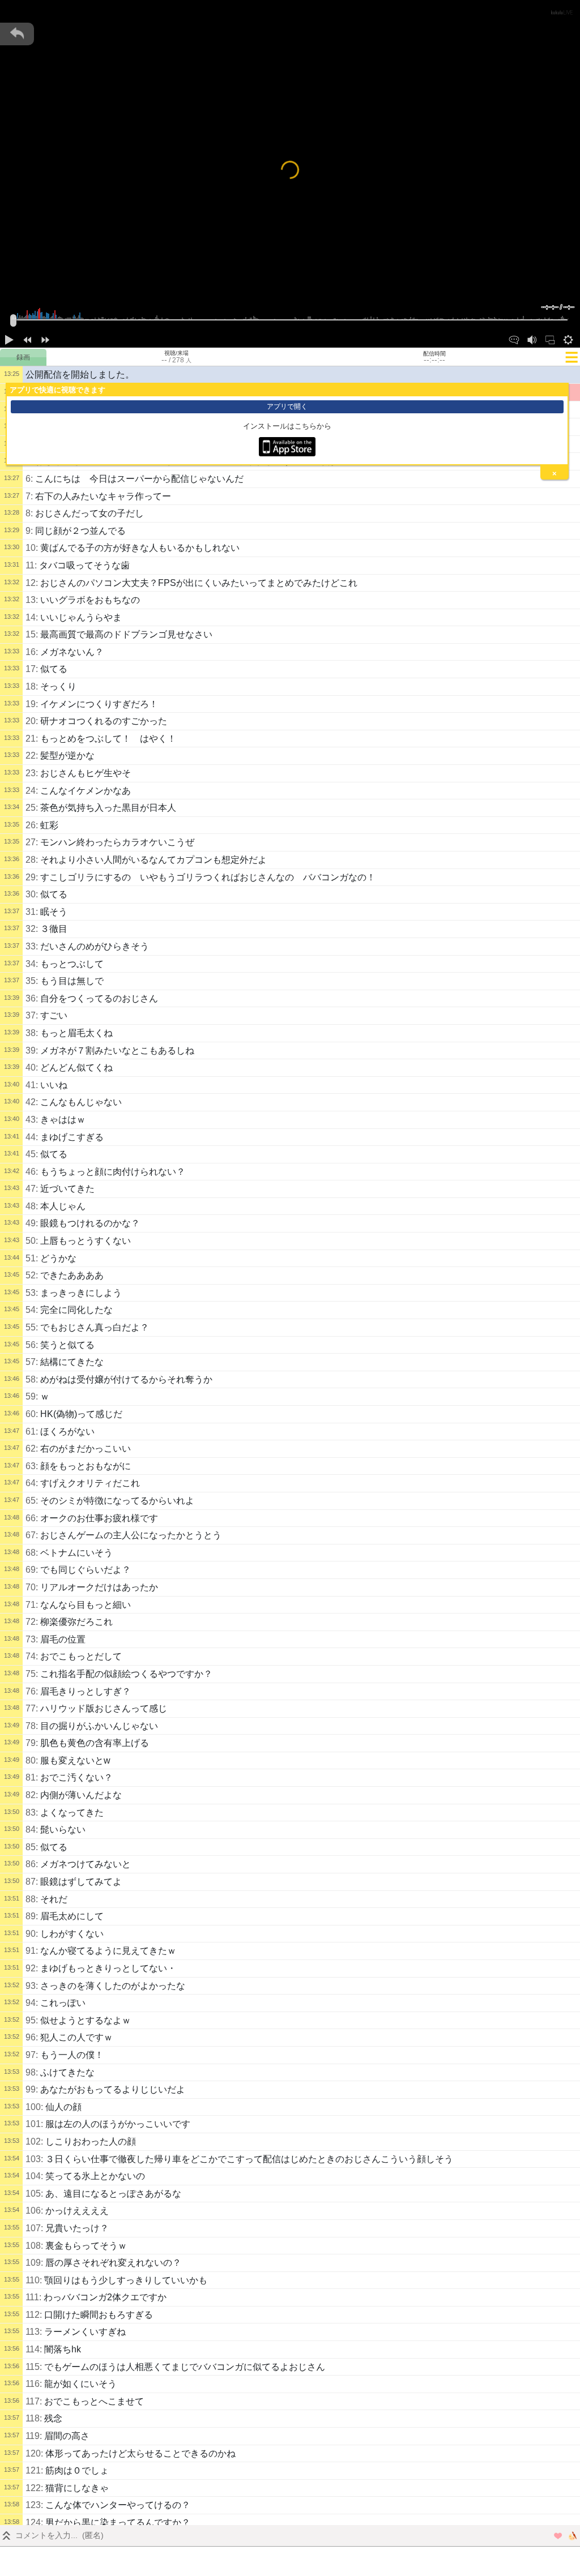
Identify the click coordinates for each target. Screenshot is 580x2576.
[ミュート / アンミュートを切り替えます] (532, 339)
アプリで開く (287, 406)
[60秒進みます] (45, 339)
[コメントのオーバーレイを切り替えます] (514, 339)
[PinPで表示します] (550, 339)
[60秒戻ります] (27, 339)
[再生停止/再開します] (9, 339)
